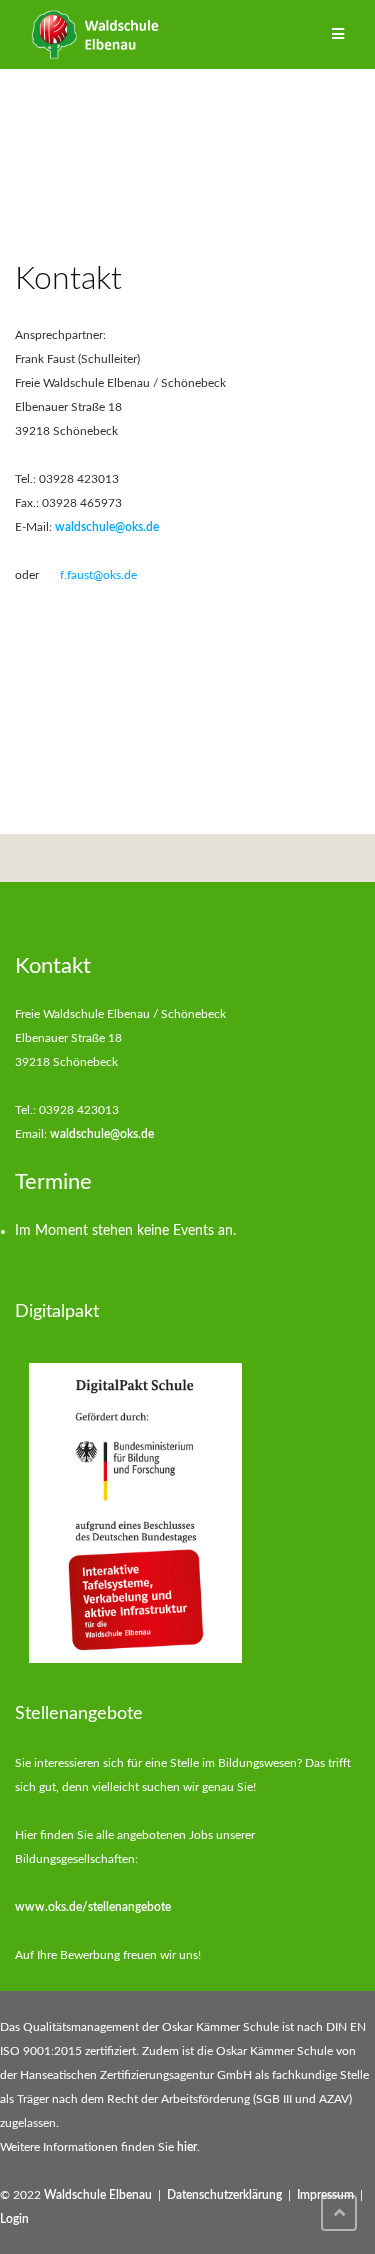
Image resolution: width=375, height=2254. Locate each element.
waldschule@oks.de (107, 527)
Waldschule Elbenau (98, 2195)
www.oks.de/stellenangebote (93, 1907)
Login (14, 2219)
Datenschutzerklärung (224, 2195)
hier (187, 2147)
